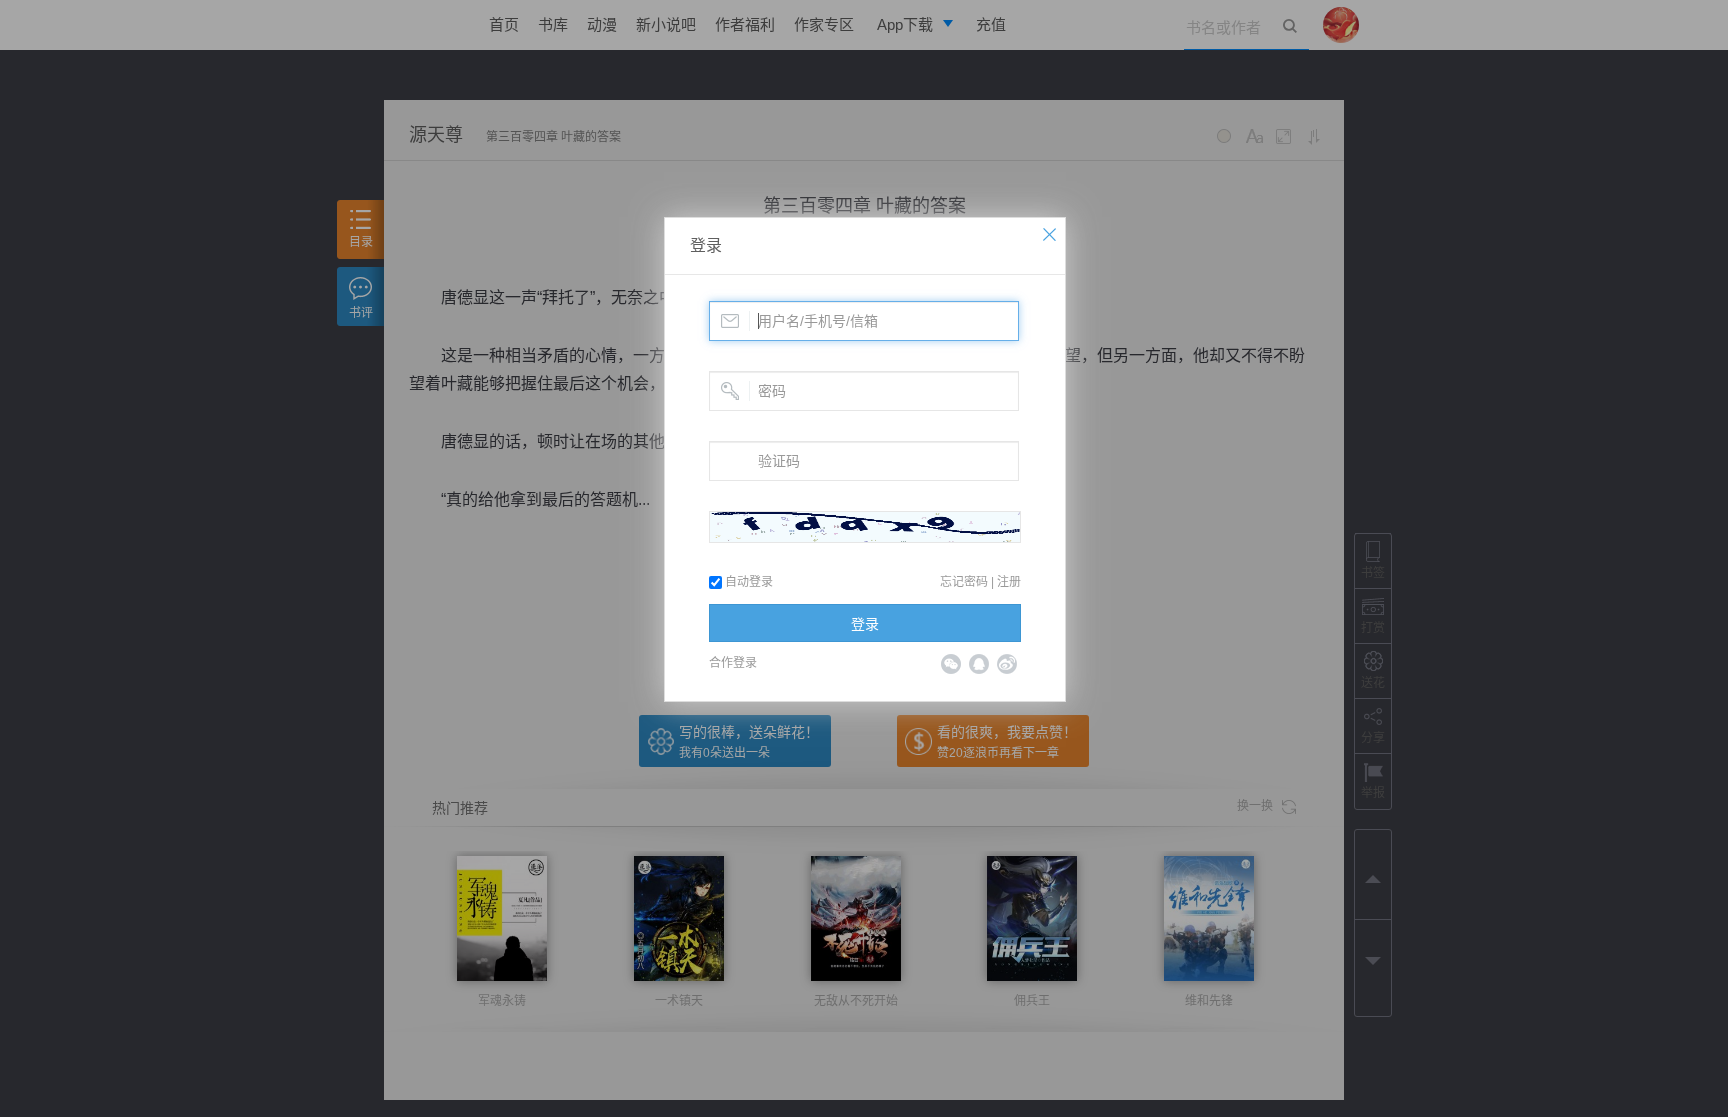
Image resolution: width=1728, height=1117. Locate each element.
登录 (706, 245)
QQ (979, 664)
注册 (1009, 582)
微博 (1007, 664)
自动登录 (747, 582)
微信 (951, 664)
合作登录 (733, 663)
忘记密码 (964, 582)
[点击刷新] (865, 527)
